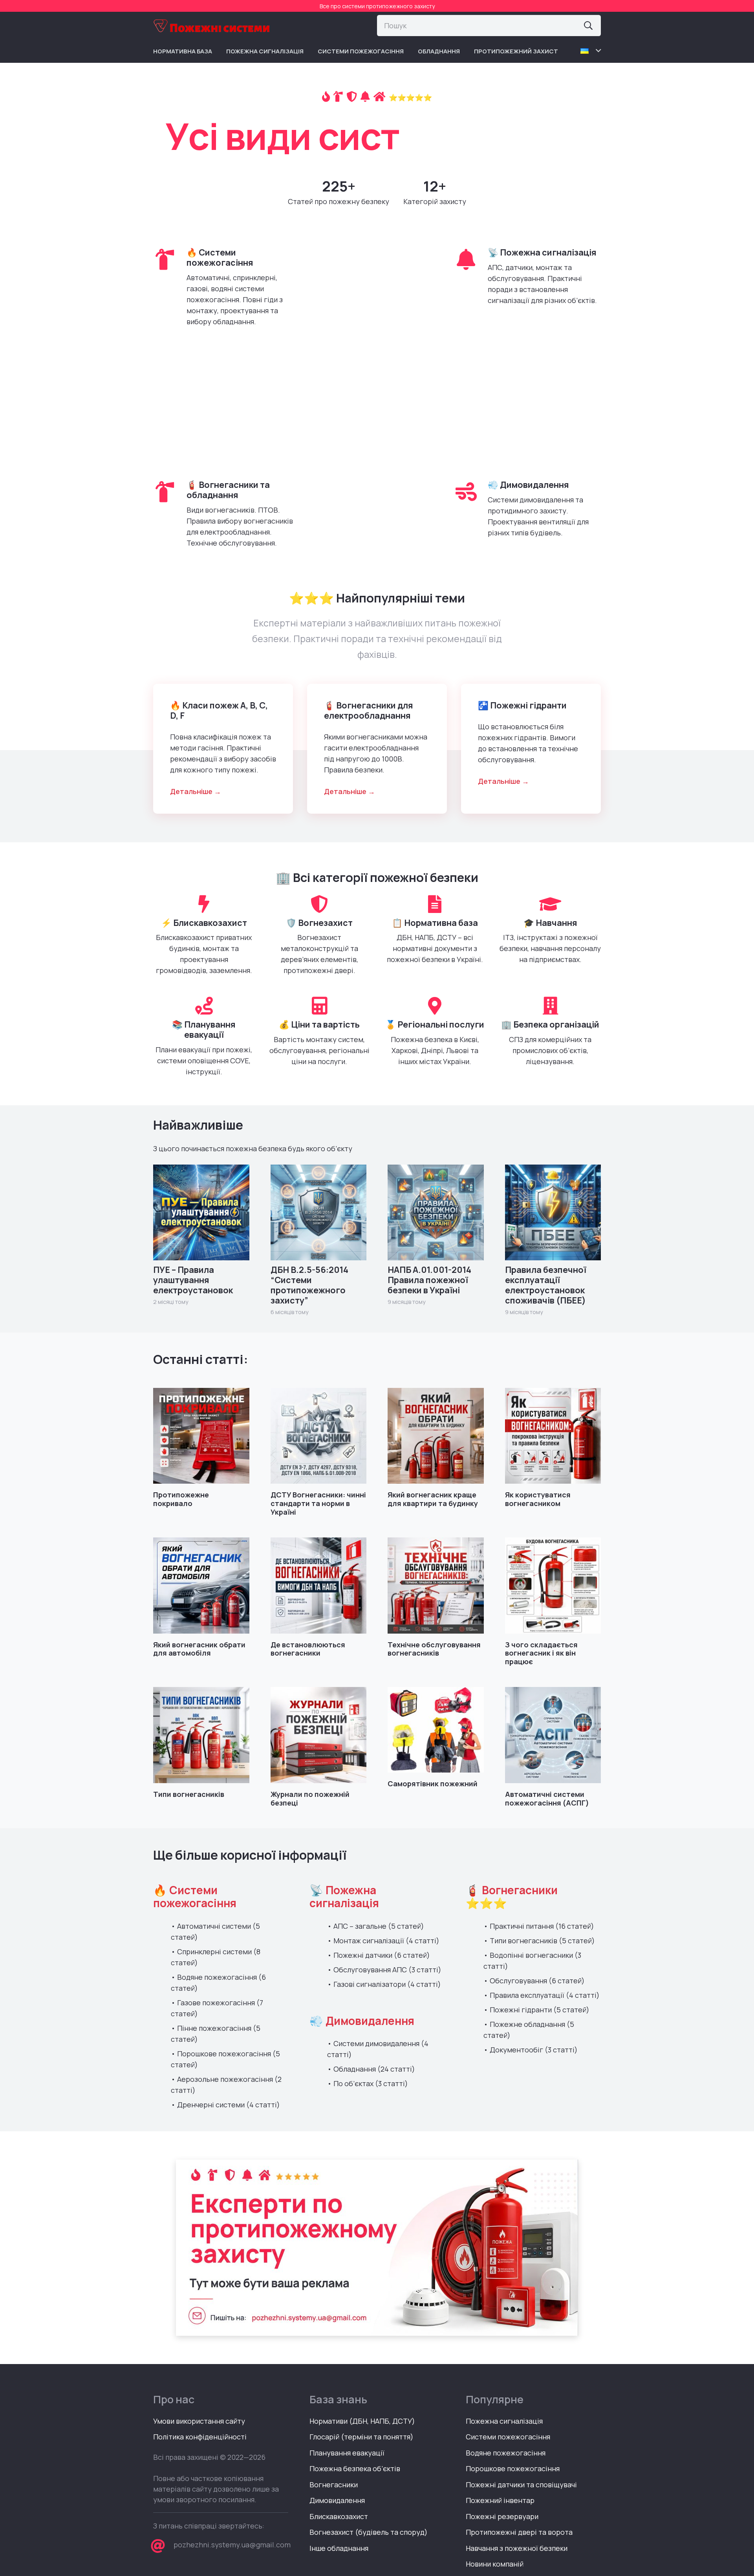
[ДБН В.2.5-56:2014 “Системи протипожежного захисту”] (319, 1213)
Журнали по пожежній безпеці (310, 1798)
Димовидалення (337, 2500)
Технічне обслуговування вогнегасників (434, 1649)
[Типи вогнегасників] (201, 1735)
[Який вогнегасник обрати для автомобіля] (201, 1586)
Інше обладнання (339, 2548)
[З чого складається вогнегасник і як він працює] (553, 1586)
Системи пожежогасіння (508, 2437)
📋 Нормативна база (435, 923)
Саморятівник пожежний (433, 1784)
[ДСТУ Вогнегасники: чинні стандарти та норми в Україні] (319, 1436)
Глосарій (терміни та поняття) (361, 2437)
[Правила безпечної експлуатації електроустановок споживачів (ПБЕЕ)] (553, 1213)
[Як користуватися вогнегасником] (553, 1436)
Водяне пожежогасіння (506, 2453)
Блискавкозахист (339, 2516)
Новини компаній (495, 2564)
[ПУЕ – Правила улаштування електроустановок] (201, 1213)
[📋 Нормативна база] (435, 904)
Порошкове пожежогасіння (513, 2468)
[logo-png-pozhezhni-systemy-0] (212, 26)
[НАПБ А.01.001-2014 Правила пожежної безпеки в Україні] (436, 1213)
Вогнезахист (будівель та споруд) (369, 2532)
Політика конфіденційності (200, 2437)
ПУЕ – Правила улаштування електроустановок (193, 1280)
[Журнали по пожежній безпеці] (319, 1735)
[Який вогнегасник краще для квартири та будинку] (436, 1436)
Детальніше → (196, 791)
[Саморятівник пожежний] (436, 1730)
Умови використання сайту (199, 2421)
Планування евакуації (347, 2453)
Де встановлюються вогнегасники (308, 1649)
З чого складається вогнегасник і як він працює (541, 1653)
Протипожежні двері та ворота (519, 2532)
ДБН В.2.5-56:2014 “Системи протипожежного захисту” (309, 1285)
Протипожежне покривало (181, 1499)
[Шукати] (588, 26)
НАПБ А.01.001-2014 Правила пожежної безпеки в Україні (429, 1280)
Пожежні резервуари (502, 2516)
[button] (591, 51)
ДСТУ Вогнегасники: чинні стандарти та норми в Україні (318, 1503)
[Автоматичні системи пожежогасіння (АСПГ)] (553, 1735)
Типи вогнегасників (189, 1794)
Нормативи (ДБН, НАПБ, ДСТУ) (362, 2421)
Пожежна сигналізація (504, 2421)
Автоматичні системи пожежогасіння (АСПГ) (547, 1798)
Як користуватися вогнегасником (538, 1499)
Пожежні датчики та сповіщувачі (521, 2485)
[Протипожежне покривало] (201, 1436)
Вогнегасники (334, 2485)
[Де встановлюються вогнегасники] (319, 1586)
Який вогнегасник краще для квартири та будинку (433, 1499)
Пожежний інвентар (500, 2500)
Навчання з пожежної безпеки (517, 2548)
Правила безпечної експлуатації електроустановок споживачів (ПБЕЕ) (546, 1285)
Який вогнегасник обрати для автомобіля (199, 1649)
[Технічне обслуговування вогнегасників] (436, 1586)
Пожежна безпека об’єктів (355, 2468)
